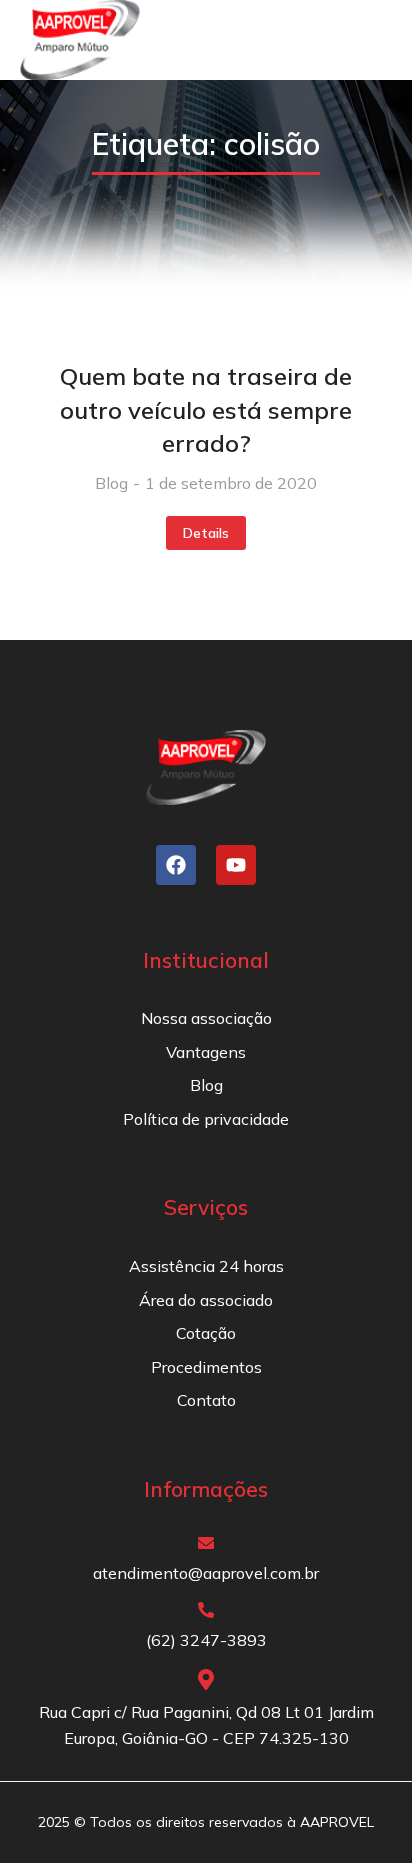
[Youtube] (236, 865)
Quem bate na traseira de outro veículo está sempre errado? (206, 409)
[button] (364, 40)
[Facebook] (176, 865)
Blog (111, 483)
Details (206, 533)
